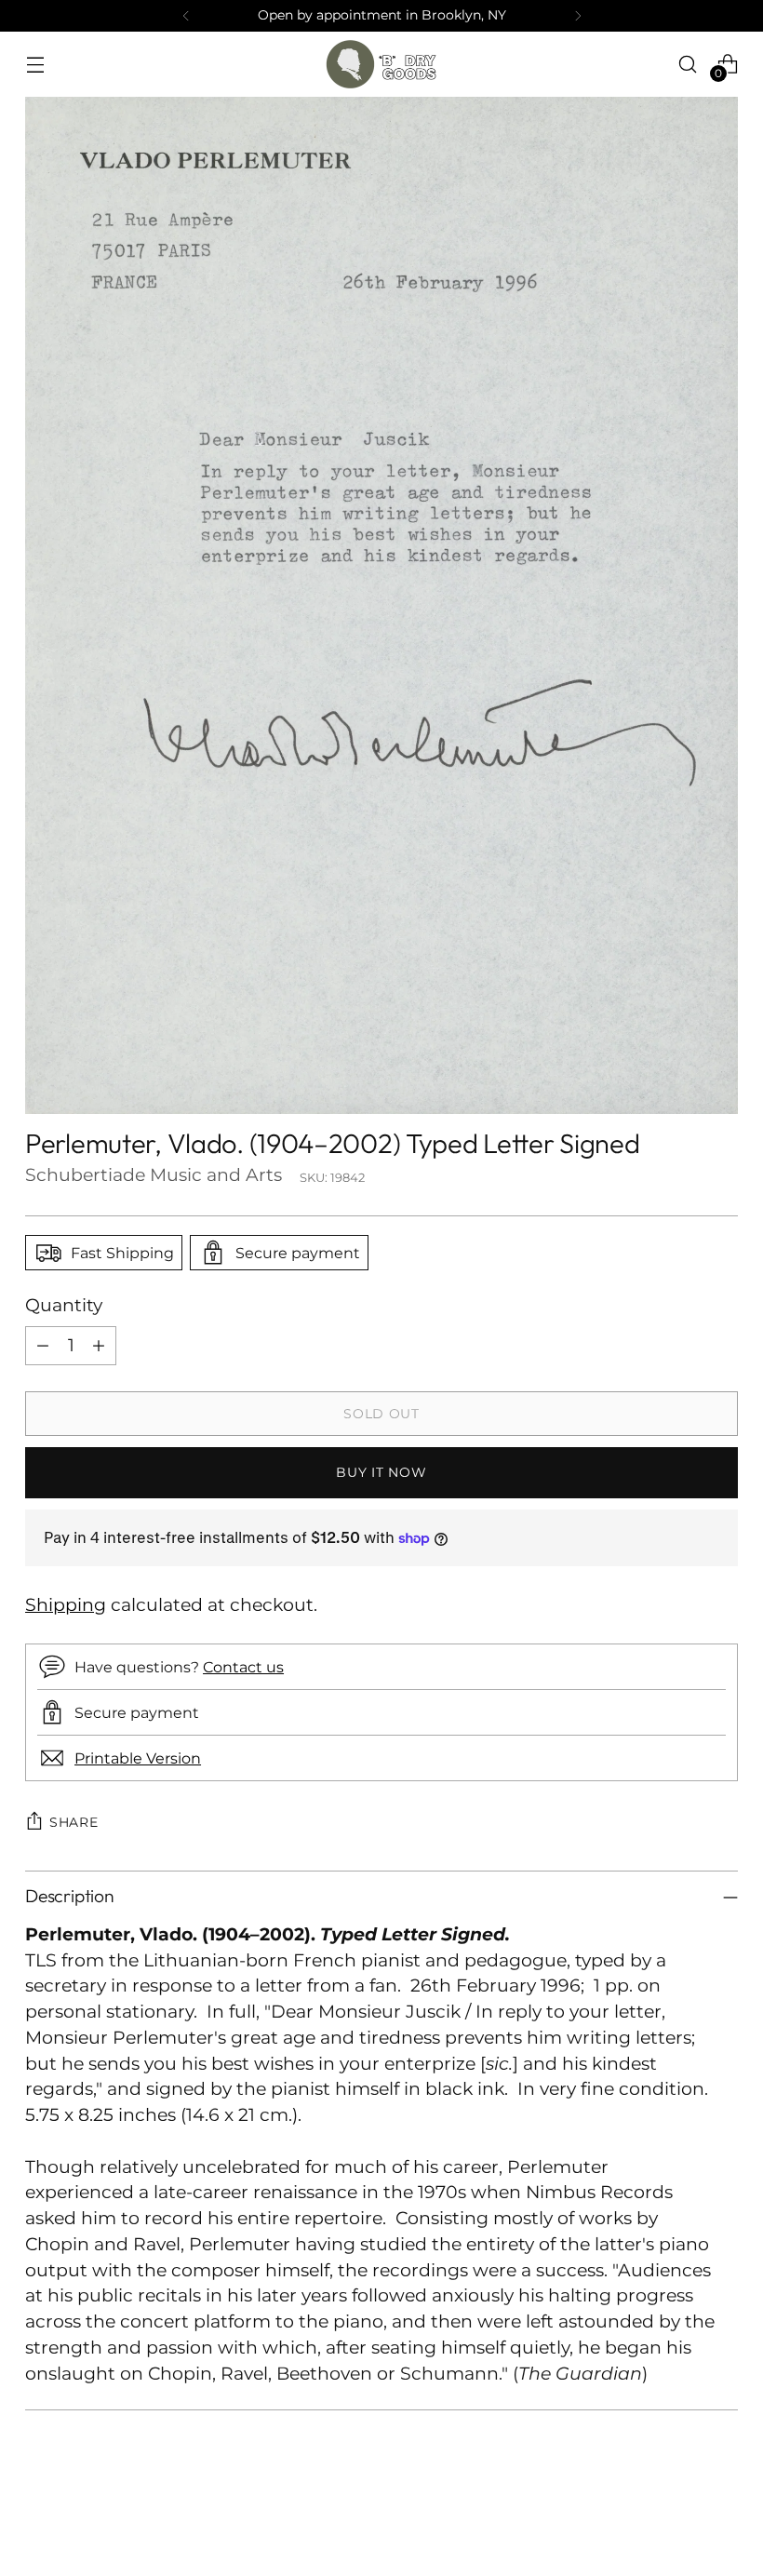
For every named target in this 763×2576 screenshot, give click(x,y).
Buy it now (381, 1472)
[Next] (578, 16)
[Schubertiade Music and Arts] (381, 64)
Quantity (64, 1305)
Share (74, 1822)
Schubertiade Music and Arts (154, 1175)
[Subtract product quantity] (43, 1346)
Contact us (243, 1667)
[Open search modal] (688, 64)
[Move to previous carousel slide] (679, 2513)
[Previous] (186, 16)
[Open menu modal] (35, 64)
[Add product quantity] (99, 1346)
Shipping (66, 1605)
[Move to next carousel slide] (722, 2512)
